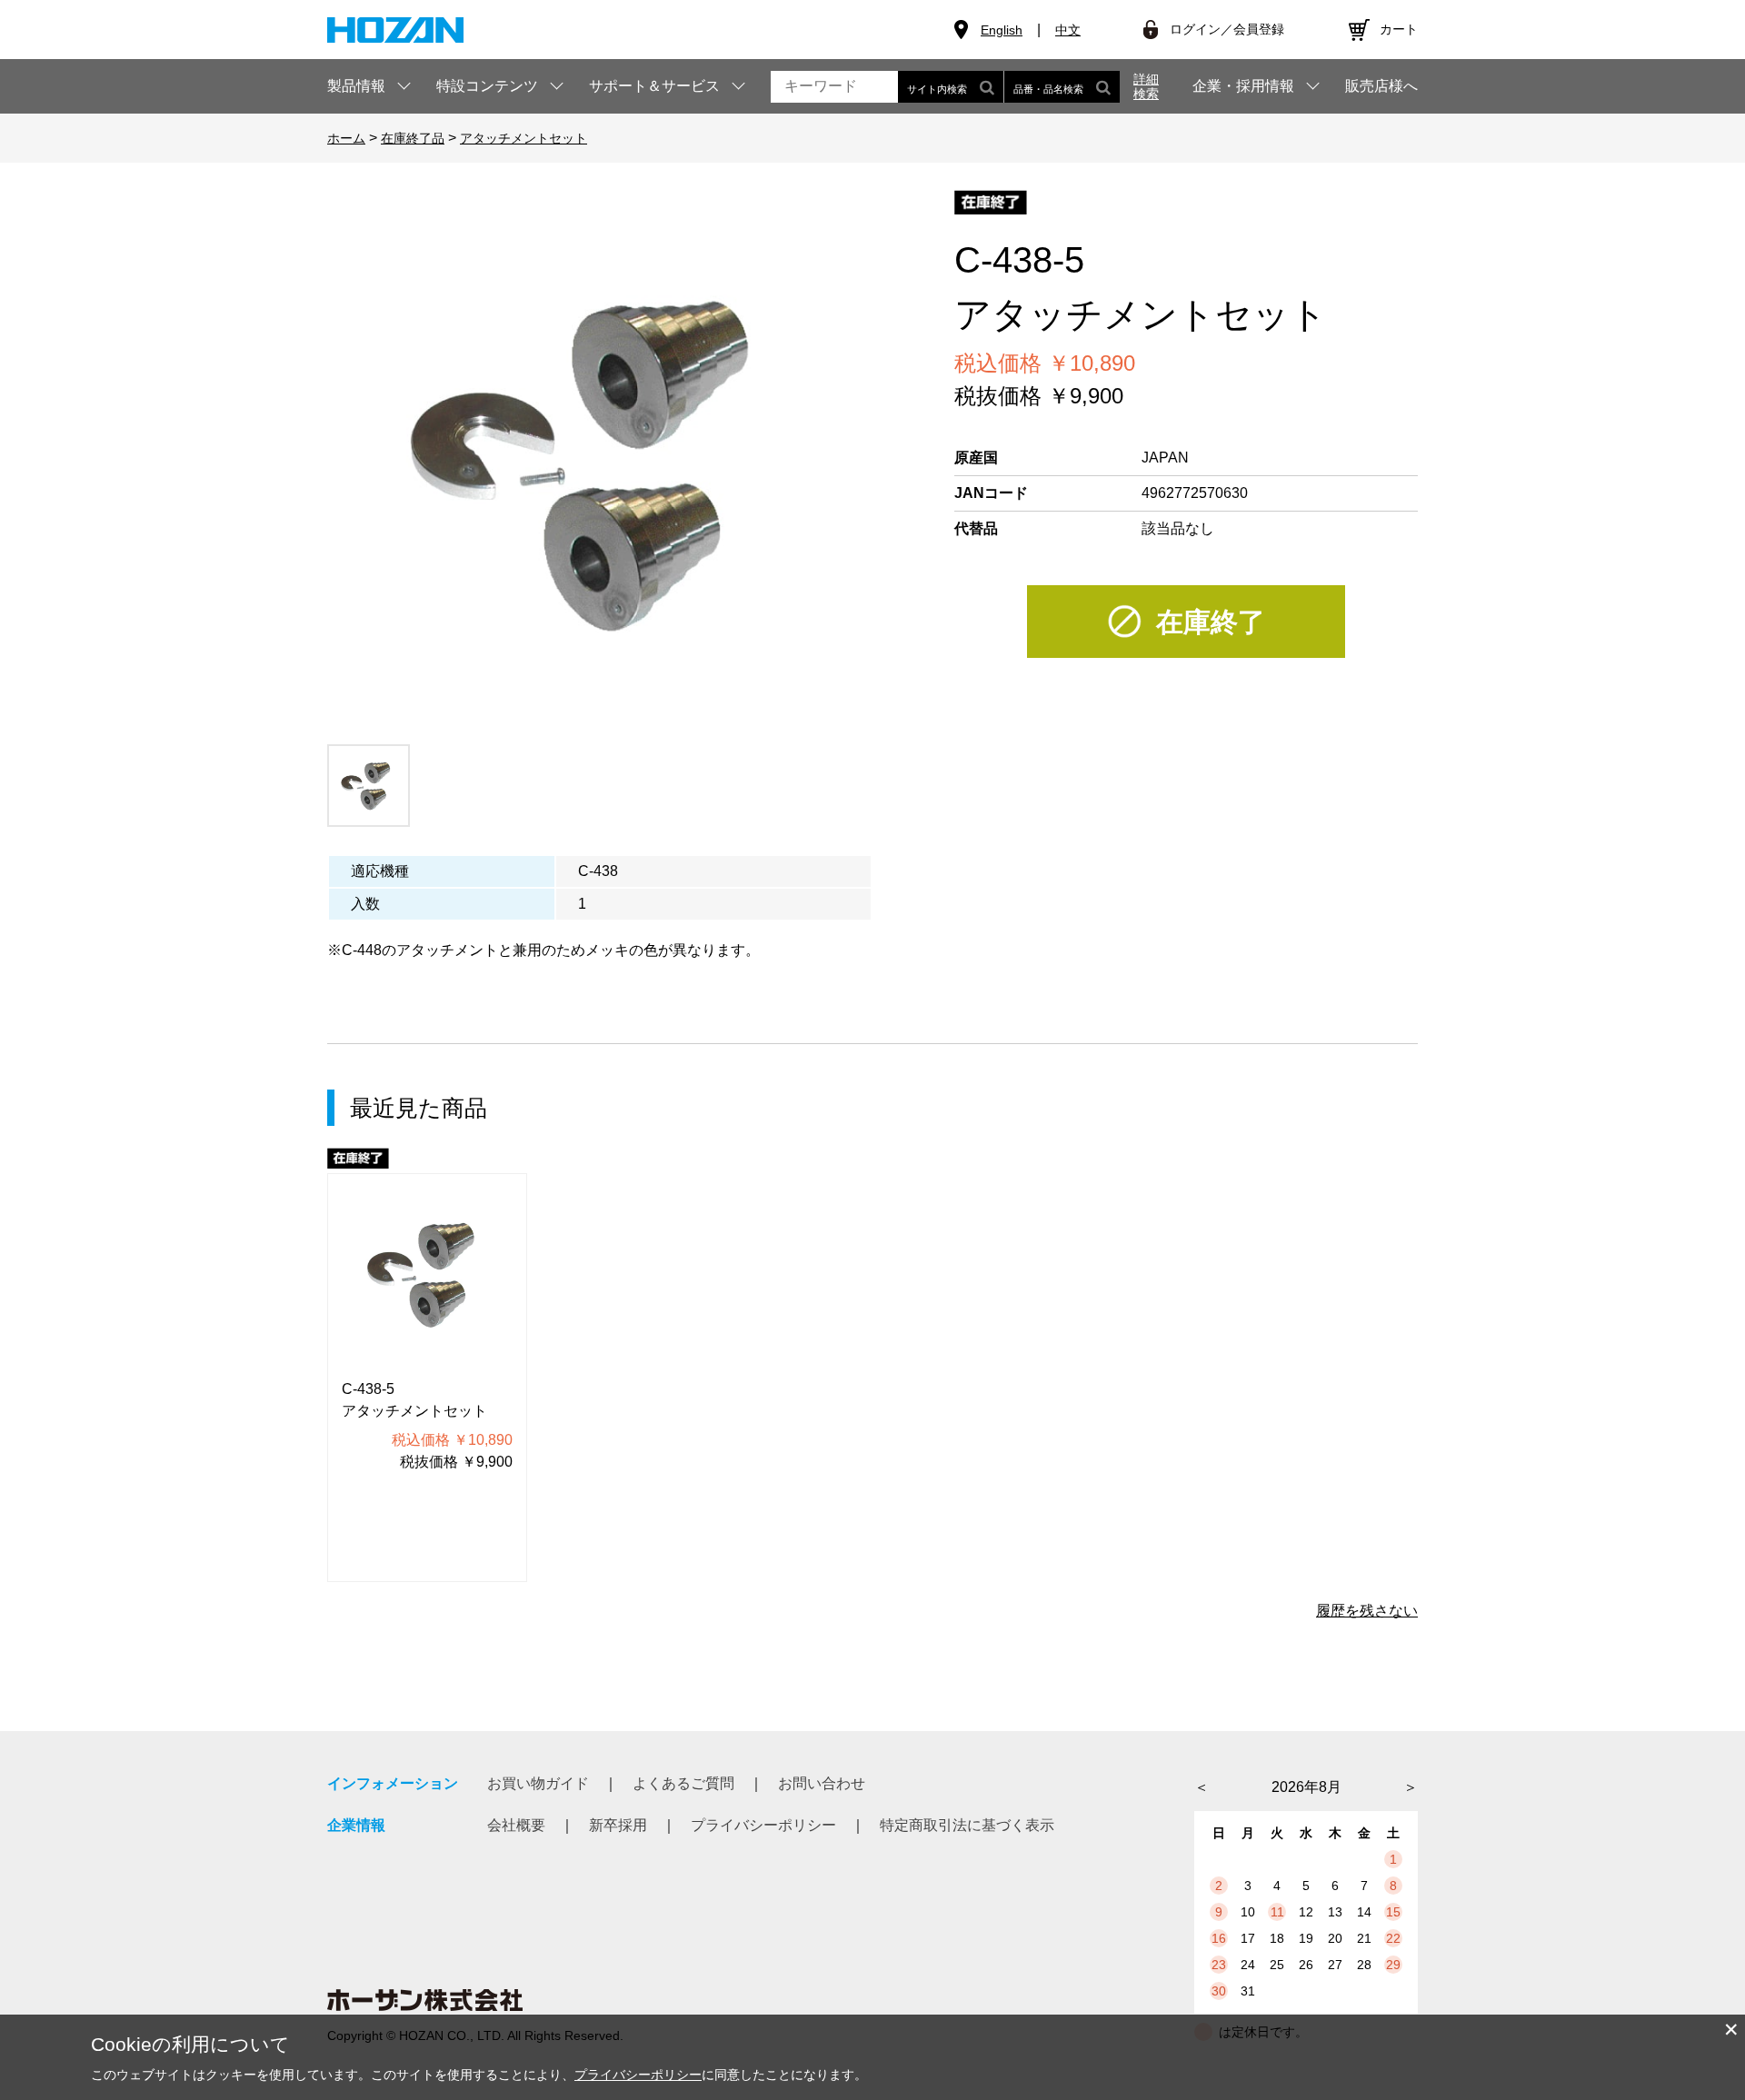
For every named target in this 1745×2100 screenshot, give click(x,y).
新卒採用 (618, 1825)
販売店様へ (1381, 86)
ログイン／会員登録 (1227, 29)
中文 (1068, 30)
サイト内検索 (937, 89)
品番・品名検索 (1048, 89)
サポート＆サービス (654, 86)
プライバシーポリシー (763, 1825)
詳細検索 (1146, 86)
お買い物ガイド (538, 1783)
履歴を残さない (1367, 1611)
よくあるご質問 (683, 1783)
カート (1399, 29)
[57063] (369, 786)
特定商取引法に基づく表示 (967, 1825)
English (1002, 30)
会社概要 (516, 1825)
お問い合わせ (822, 1783)
